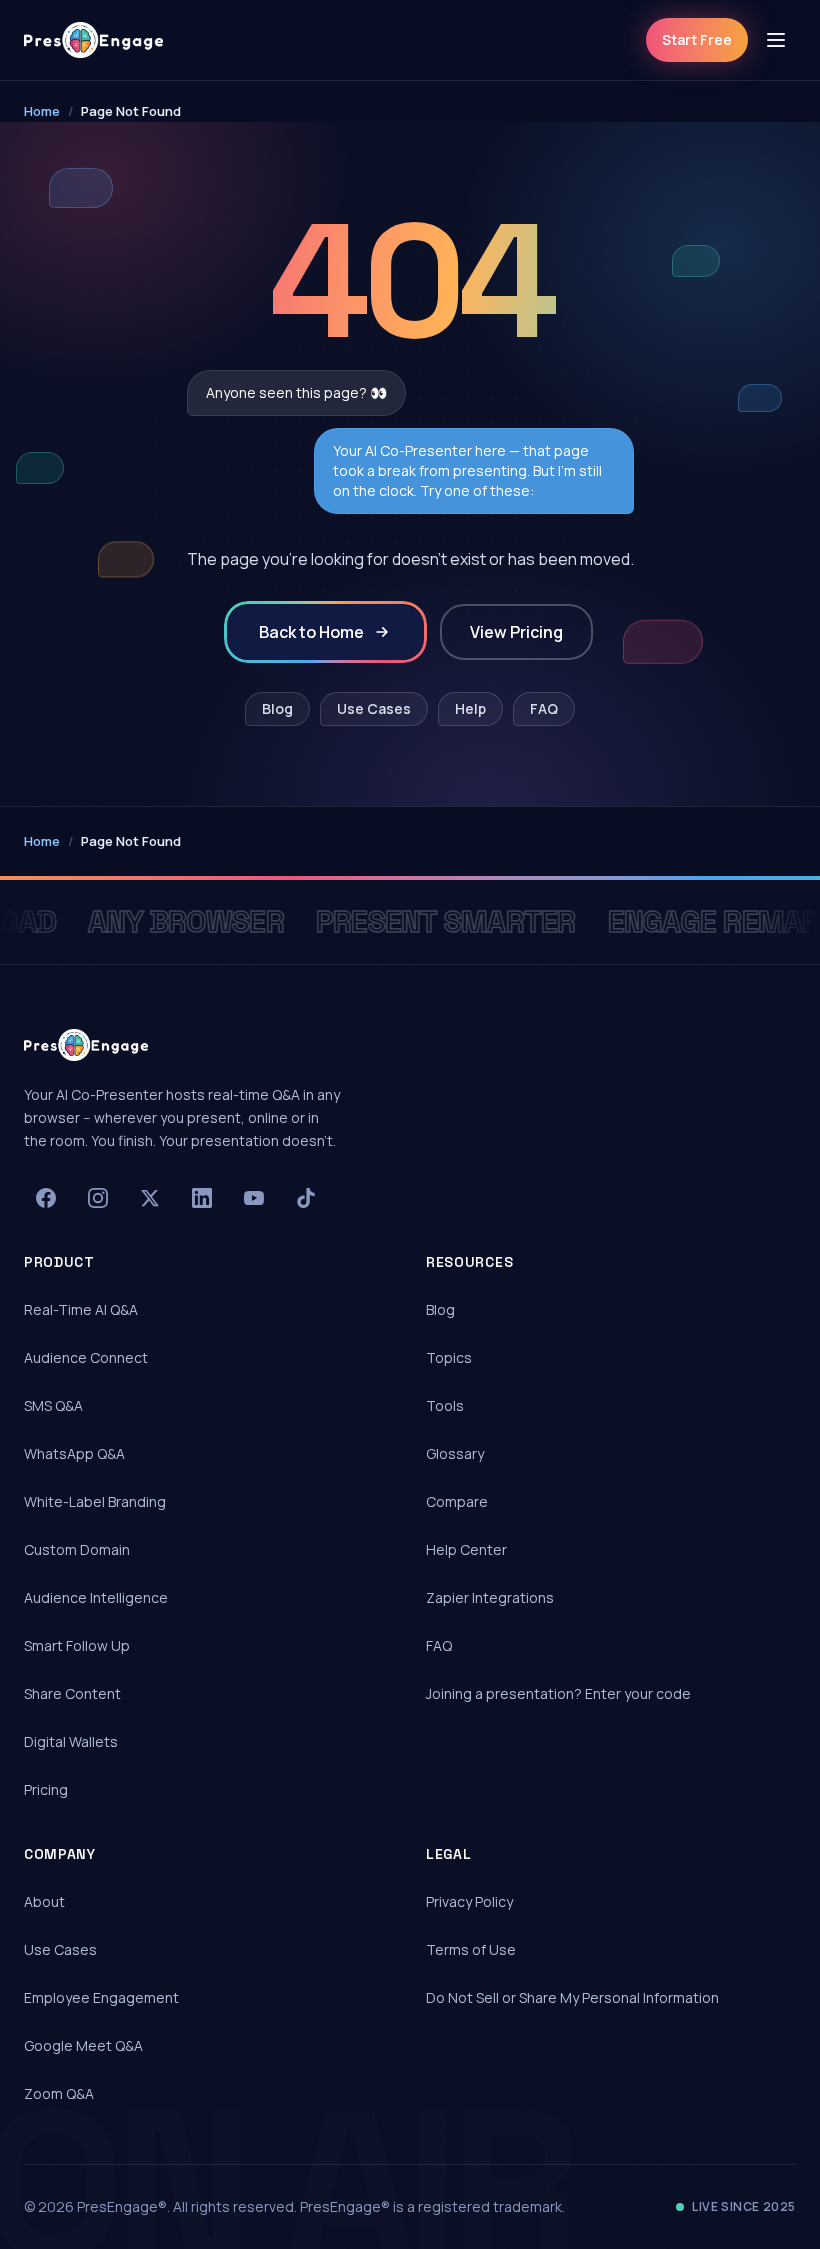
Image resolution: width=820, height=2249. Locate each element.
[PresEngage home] (93, 40)
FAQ (544, 708)
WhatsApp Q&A (74, 1453)
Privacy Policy (469, 1901)
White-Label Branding (95, 1501)
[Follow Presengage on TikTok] (306, 1198)
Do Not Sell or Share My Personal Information (572, 1997)
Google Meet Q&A (83, 2045)
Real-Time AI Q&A (81, 1309)
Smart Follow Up (77, 1645)
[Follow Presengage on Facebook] (46, 1198)
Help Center (466, 1549)
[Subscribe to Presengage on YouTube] (254, 1198)
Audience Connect (86, 1357)
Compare (457, 1501)
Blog (277, 708)
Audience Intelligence (96, 1597)
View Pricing (516, 632)
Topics (449, 1357)
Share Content (72, 1693)
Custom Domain (77, 1549)
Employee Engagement (101, 1997)
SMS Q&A (53, 1405)
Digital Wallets (71, 1741)
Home (42, 111)
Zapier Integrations (490, 1597)
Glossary (455, 1453)
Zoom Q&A (59, 2093)
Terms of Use (471, 1949)
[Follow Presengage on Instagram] (98, 1198)
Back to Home (311, 632)
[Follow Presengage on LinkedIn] (202, 1198)
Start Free (697, 39)
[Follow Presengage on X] (150, 1198)
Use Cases (374, 708)
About (44, 1901)
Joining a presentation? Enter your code (558, 1693)
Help (470, 708)
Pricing (46, 1789)
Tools (445, 1405)
